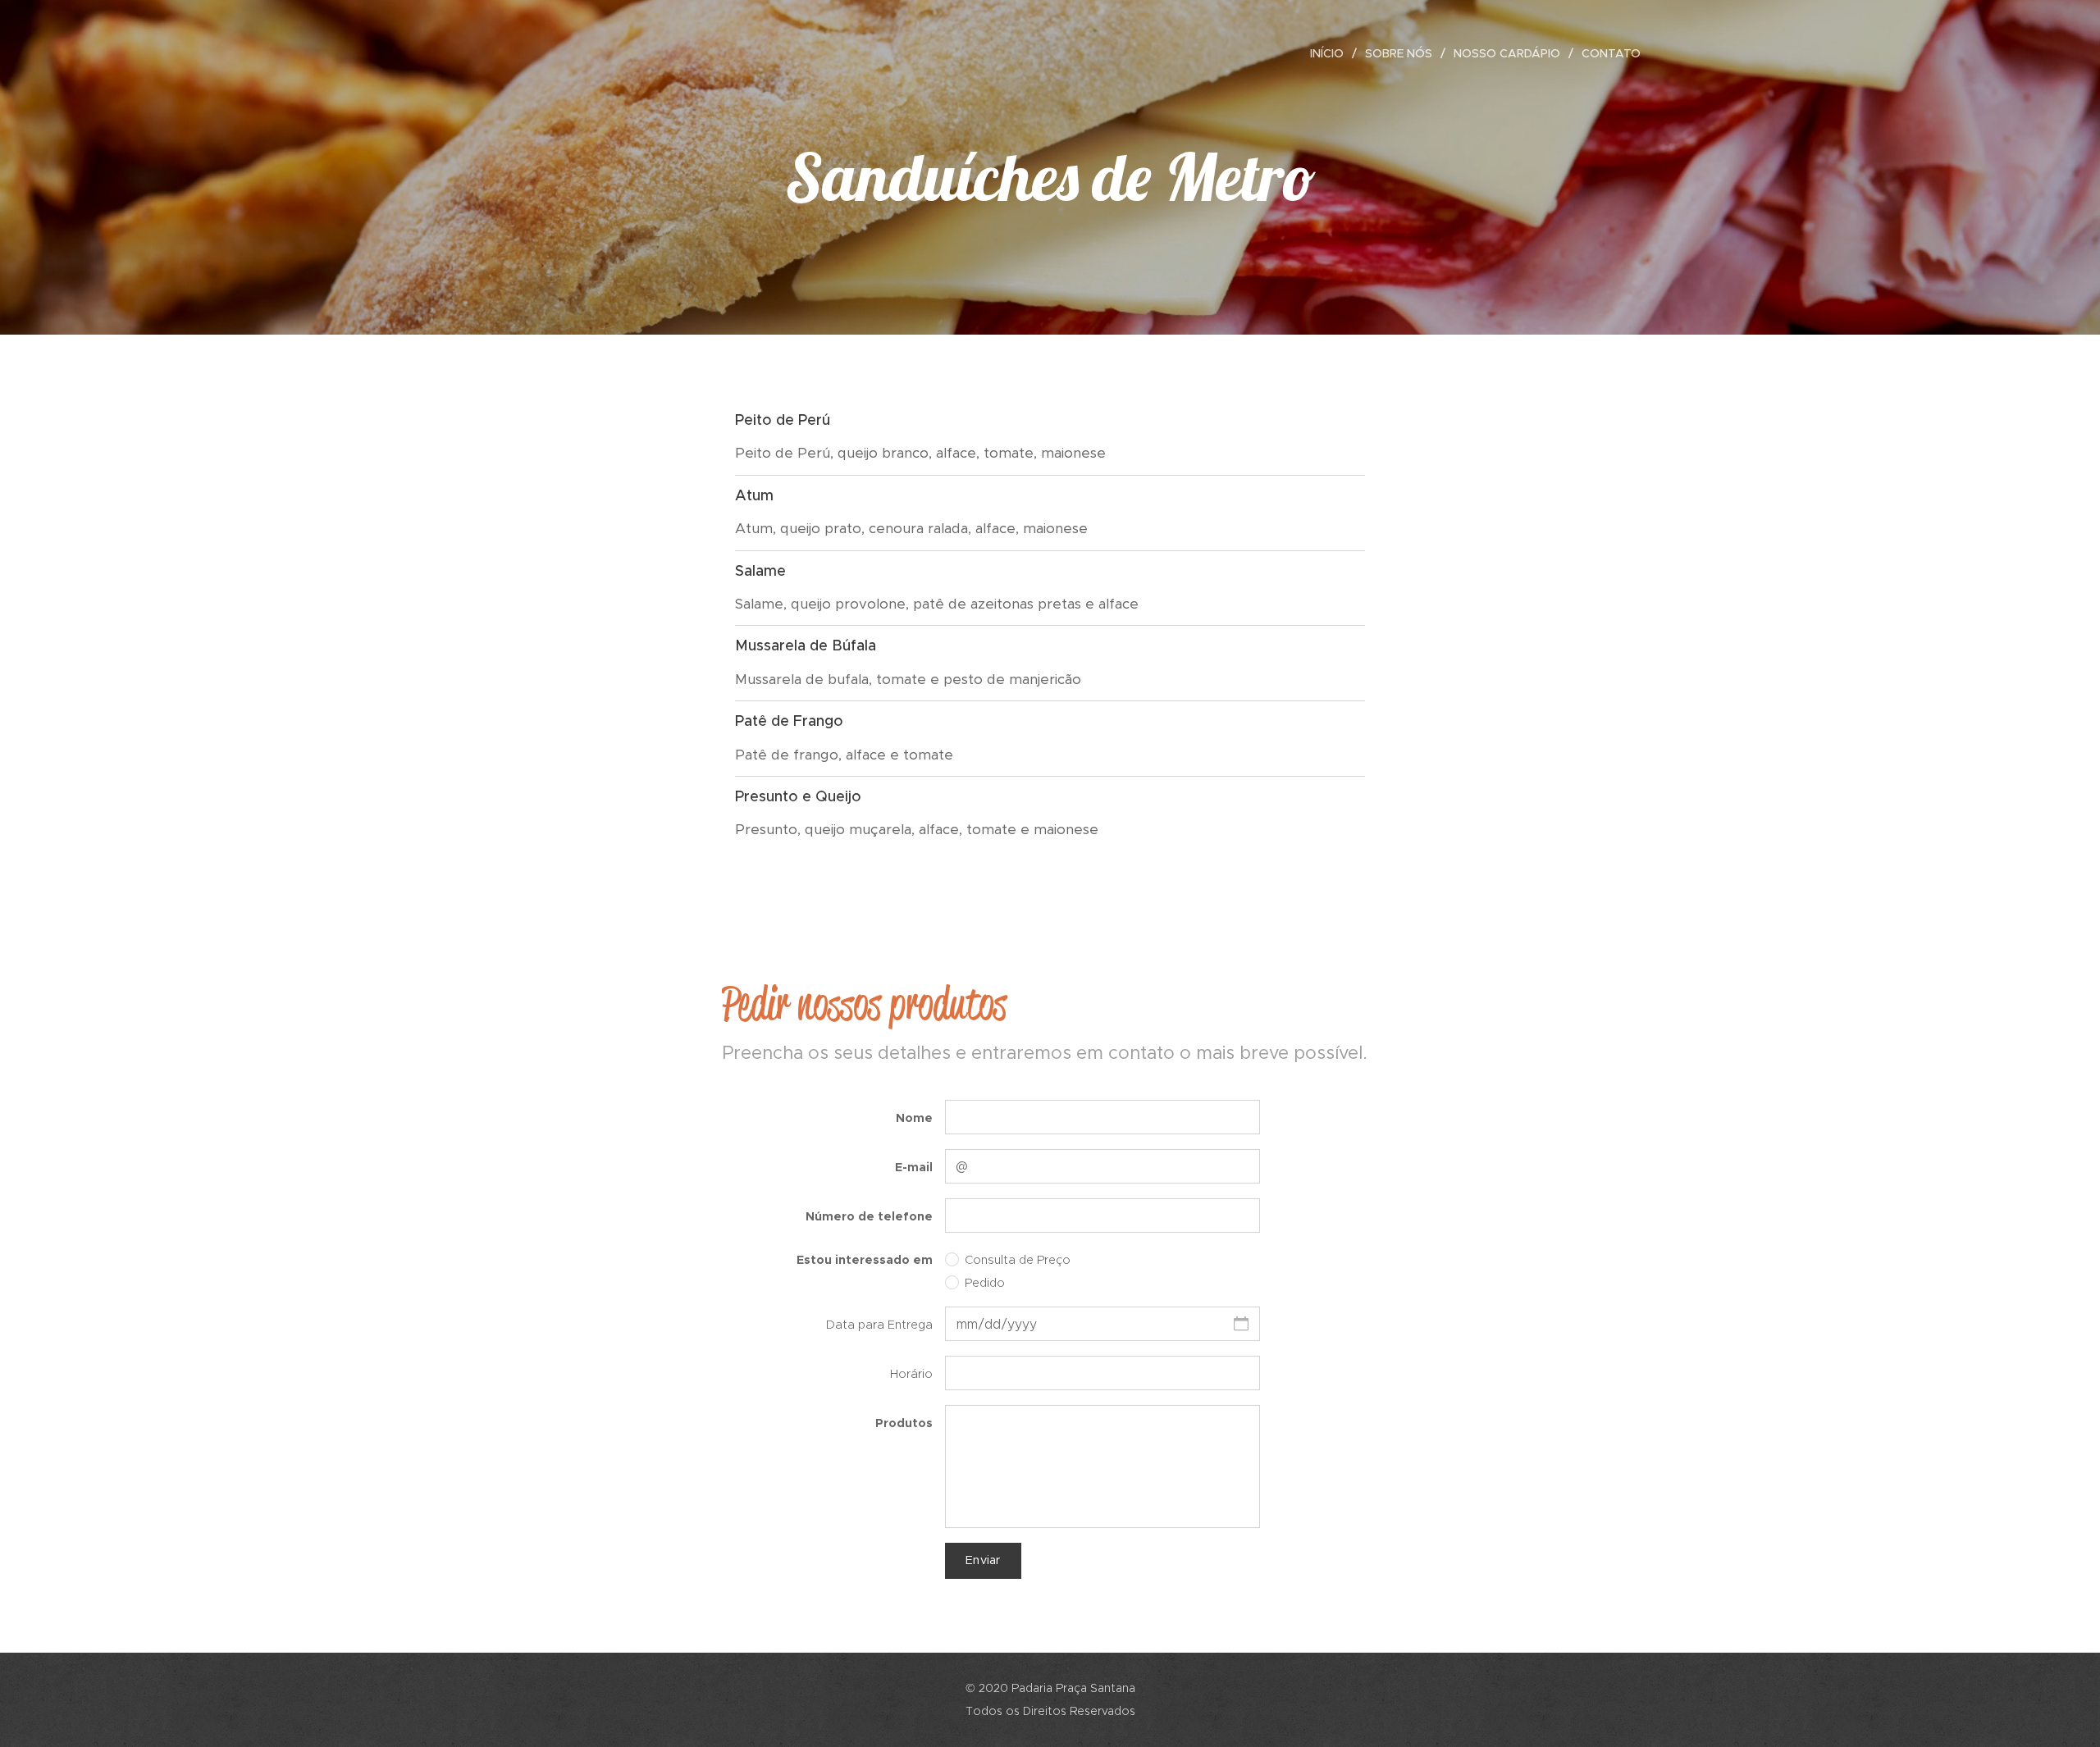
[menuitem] (1331, 53)
